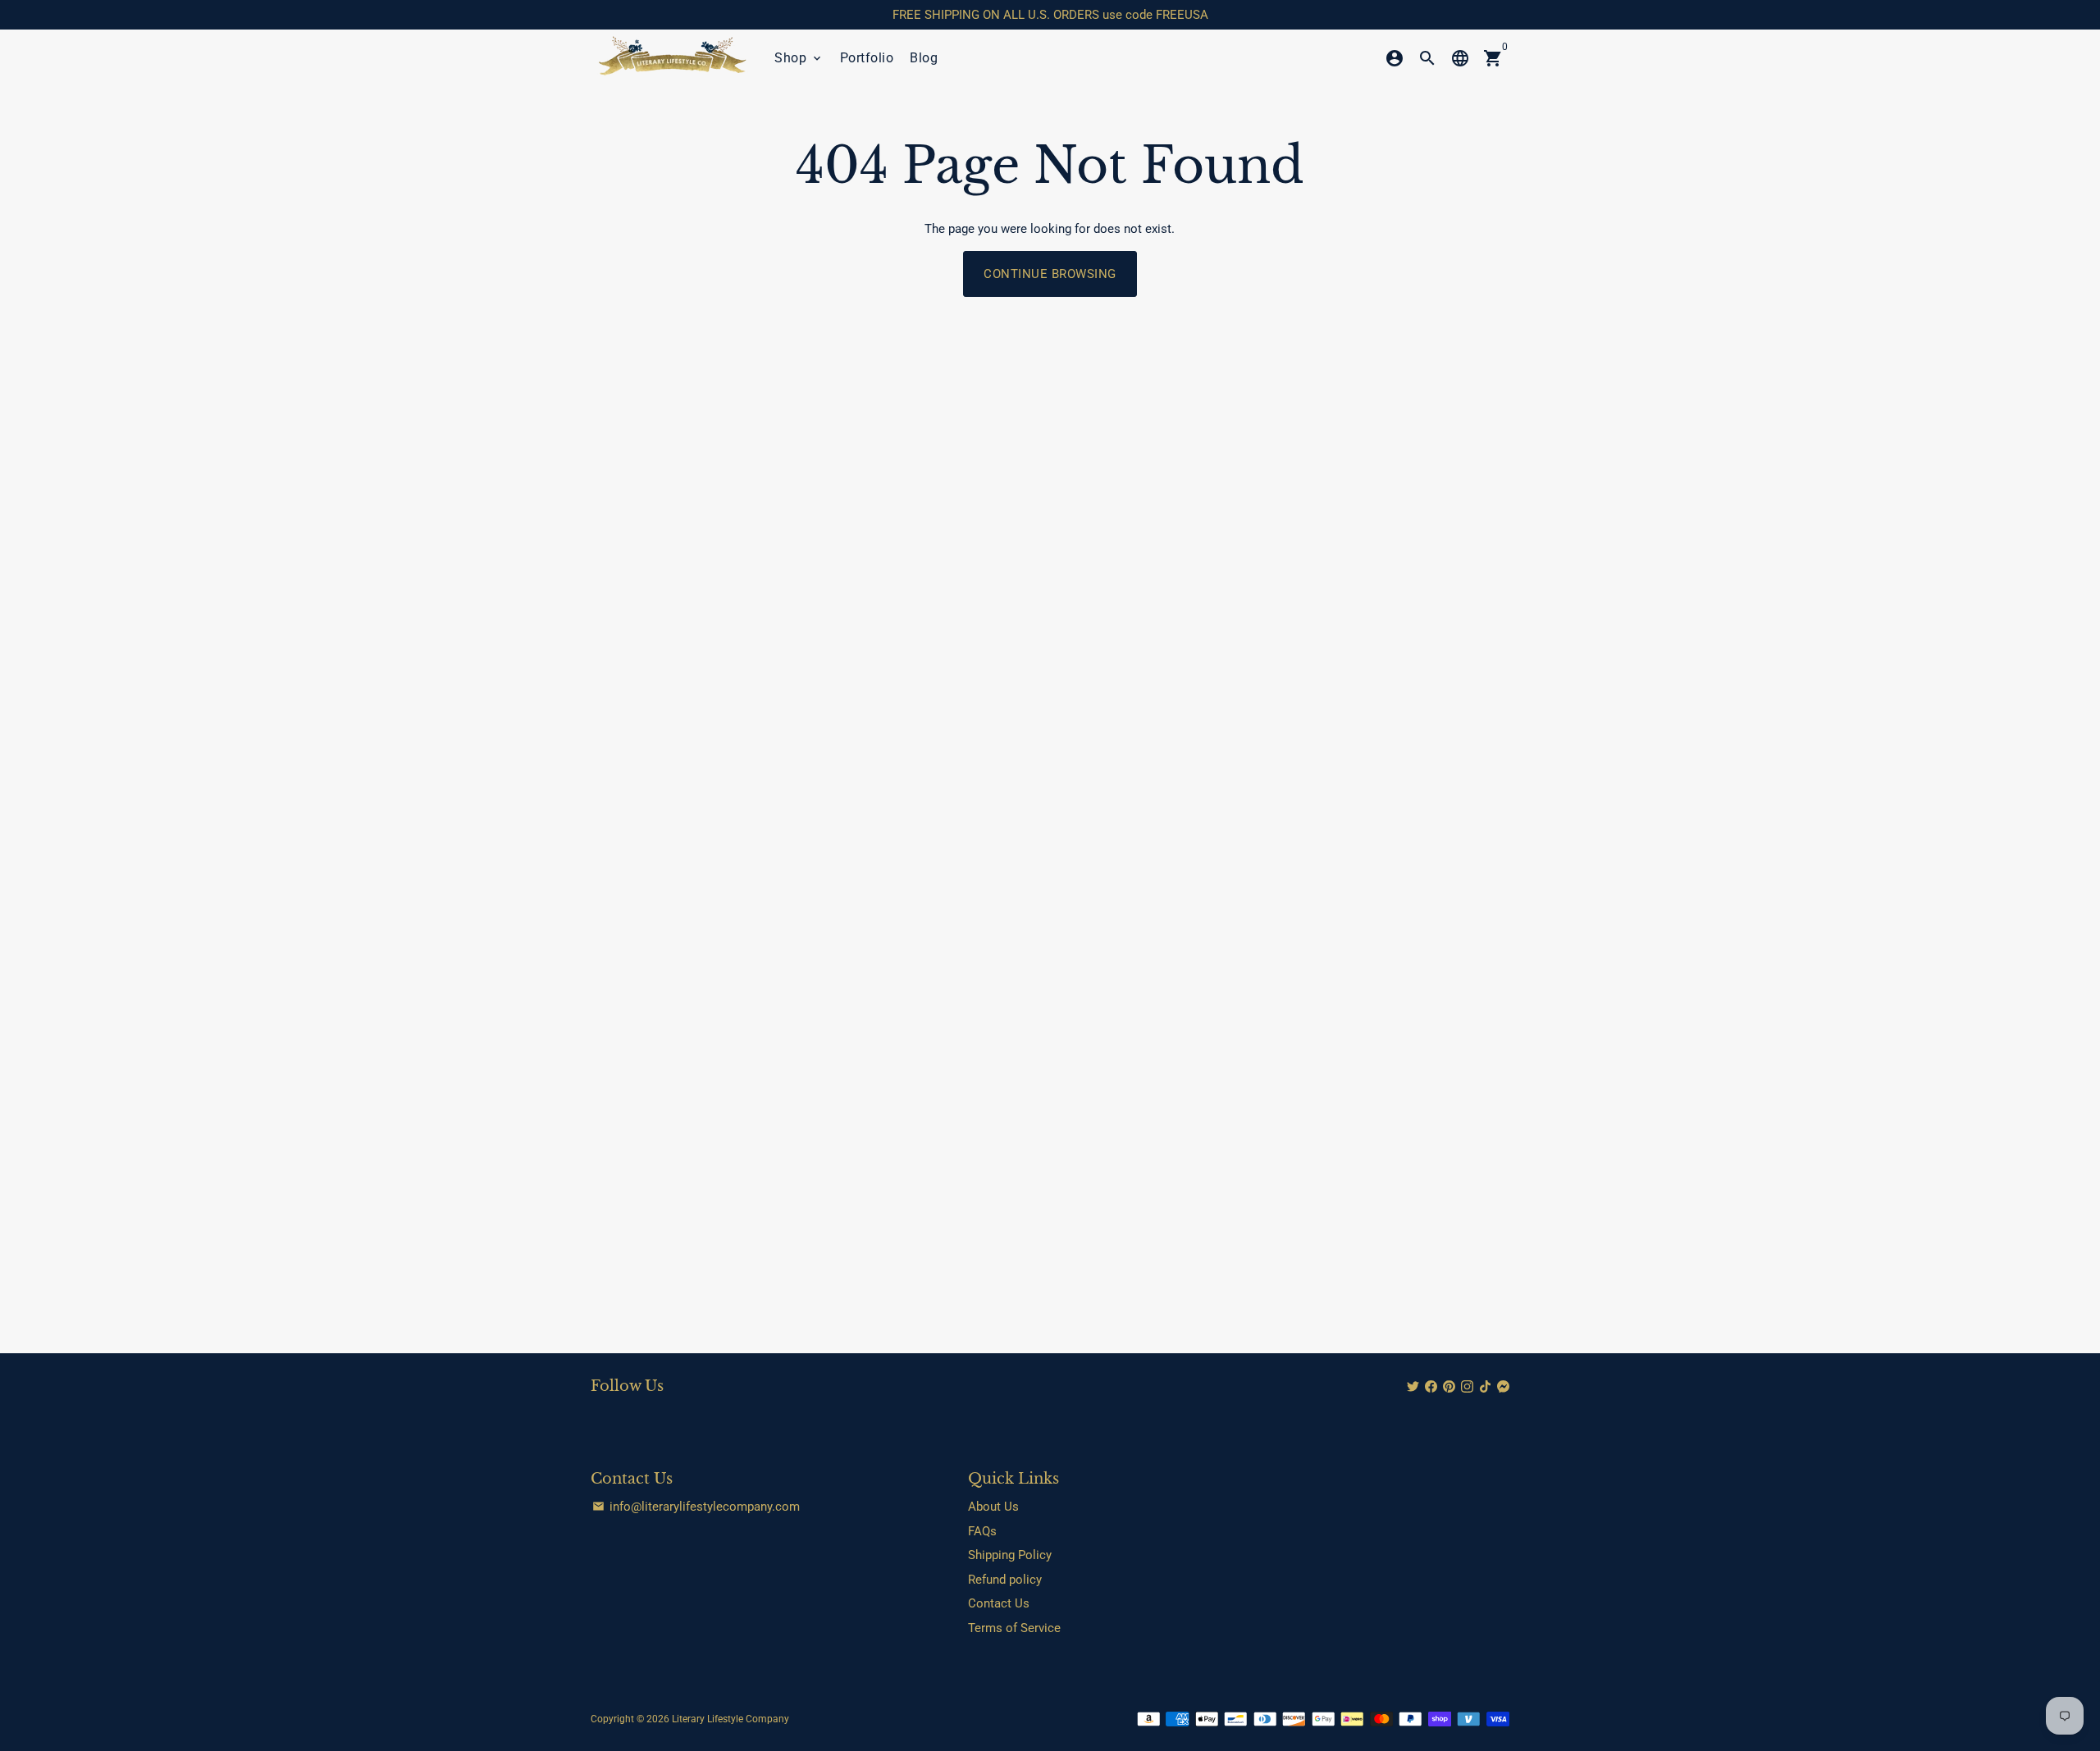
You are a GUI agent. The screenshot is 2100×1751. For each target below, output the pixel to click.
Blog (924, 58)
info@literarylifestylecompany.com (696, 1507)
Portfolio (867, 58)
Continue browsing (1050, 274)
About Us (993, 1507)
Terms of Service (1014, 1628)
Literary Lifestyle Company (730, 1719)
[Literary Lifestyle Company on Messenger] (1503, 1387)
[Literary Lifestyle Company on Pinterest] (1449, 1387)
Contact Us (999, 1603)
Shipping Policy (1010, 1555)
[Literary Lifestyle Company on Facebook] (1431, 1387)
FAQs (982, 1531)
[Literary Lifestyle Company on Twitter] (1413, 1387)
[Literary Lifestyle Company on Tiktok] (1485, 1387)
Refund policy (1005, 1580)
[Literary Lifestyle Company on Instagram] (1467, 1387)
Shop (799, 58)
